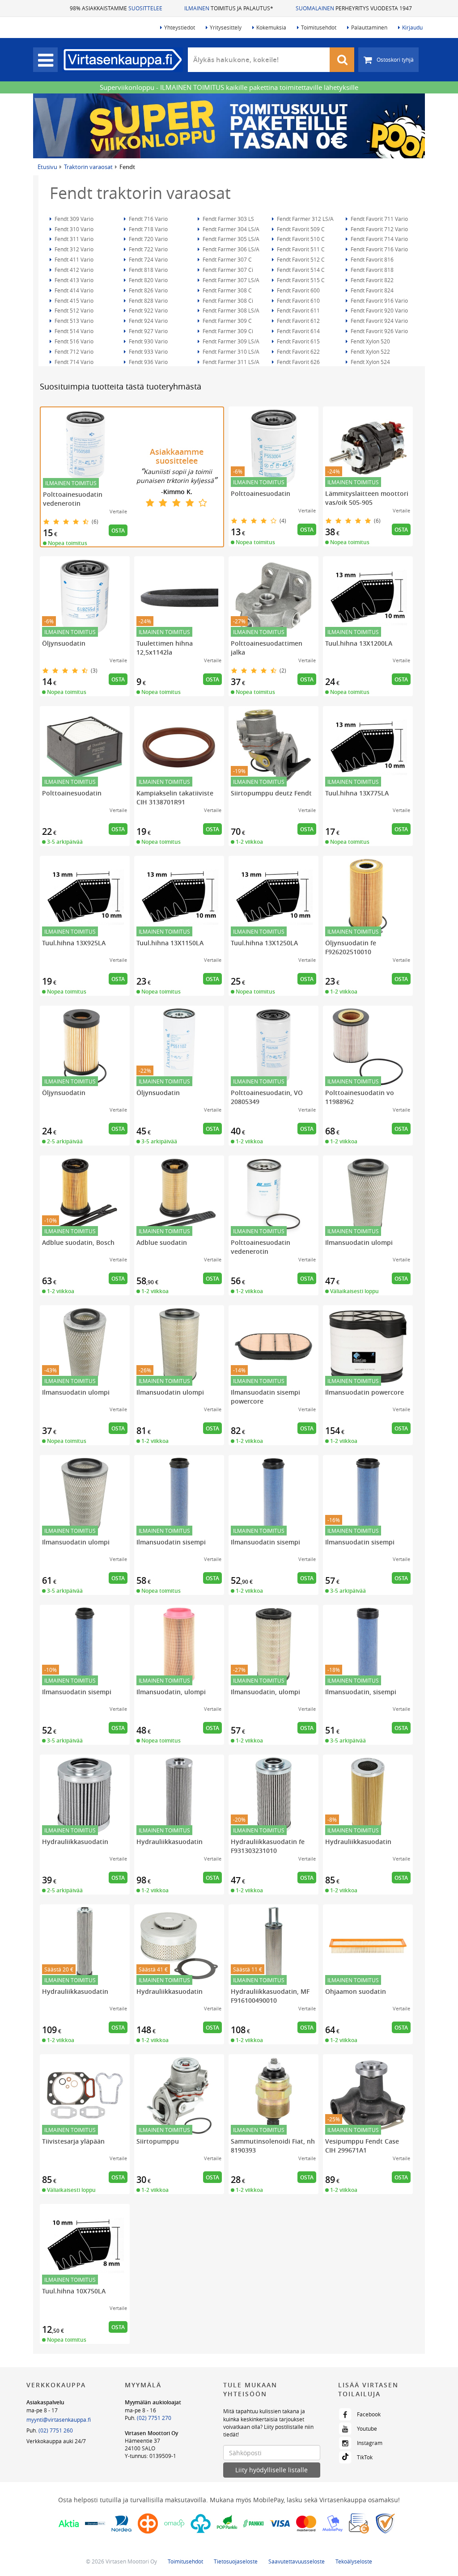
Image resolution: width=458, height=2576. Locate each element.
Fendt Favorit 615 (298, 341)
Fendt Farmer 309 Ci (227, 331)
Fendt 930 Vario (148, 341)
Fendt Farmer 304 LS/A (230, 229)
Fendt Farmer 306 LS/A (230, 249)
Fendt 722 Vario (148, 249)
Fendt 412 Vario (73, 270)
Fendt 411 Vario (73, 259)
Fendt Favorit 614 (298, 331)
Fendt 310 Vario (73, 229)
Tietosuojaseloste (236, 2561)
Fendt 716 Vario (148, 219)
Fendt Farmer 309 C (227, 321)
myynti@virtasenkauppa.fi (59, 2419)
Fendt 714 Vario (73, 362)
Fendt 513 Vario (73, 321)
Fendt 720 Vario (148, 239)
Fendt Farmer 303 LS (228, 219)
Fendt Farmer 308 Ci (227, 300)
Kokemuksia (271, 27)
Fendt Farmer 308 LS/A (230, 310)
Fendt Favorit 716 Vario (379, 249)
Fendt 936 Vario (148, 362)
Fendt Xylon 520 (370, 341)
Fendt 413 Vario (73, 280)
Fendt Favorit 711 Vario (379, 219)
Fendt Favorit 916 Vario (379, 300)
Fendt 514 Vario (73, 331)
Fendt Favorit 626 (298, 362)
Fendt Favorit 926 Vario (379, 331)
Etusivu (47, 167)
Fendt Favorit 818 (371, 270)
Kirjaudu (412, 27)
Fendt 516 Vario (73, 341)
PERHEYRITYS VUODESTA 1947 (354, 8)
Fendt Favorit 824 (371, 290)
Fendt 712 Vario (73, 351)
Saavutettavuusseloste (297, 2561)
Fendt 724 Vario (148, 259)
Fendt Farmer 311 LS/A (230, 362)
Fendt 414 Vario (73, 290)
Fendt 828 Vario (148, 300)
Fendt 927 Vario (148, 331)
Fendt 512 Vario (73, 310)
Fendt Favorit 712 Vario (379, 229)
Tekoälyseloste (354, 2561)
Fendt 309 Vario (73, 219)
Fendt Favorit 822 (371, 280)
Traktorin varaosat (88, 167)
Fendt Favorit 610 (298, 300)
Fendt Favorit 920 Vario (379, 310)
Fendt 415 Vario (73, 300)
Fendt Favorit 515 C (300, 280)
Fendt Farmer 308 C (227, 290)
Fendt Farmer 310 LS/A (230, 351)
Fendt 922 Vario (148, 310)
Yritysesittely (226, 27)
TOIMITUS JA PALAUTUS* (229, 8)
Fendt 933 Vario (148, 351)
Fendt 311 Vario (73, 239)
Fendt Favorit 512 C (300, 259)
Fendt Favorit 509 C (300, 229)
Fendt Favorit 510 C (300, 239)
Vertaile (118, 511)
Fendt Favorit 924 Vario (379, 321)
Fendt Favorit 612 (298, 321)
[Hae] (342, 60)
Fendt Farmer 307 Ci (227, 270)
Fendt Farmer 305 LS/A (230, 239)
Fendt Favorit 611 (298, 310)
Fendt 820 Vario (148, 280)
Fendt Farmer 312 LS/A (305, 219)
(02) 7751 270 (154, 2418)
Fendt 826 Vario (148, 290)
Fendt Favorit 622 (298, 351)
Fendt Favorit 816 (371, 259)
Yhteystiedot (180, 27)
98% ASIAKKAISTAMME (116, 8)
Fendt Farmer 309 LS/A (230, 341)
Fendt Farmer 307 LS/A (230, 280)
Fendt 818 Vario (148, 270)
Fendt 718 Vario (148, 229)
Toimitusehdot (319, 27)
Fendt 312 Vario (73, 249)
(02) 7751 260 (56, 2430)
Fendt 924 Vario (148, 321)
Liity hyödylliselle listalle (271, 2470)
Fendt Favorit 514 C (300, 270)
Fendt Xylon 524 (370, 362)
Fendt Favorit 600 (298, 290)
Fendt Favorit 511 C (300, 249)
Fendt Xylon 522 (370, 351)
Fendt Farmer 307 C (227, 259)
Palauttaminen (369, 27)
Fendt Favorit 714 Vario (379, 239)
